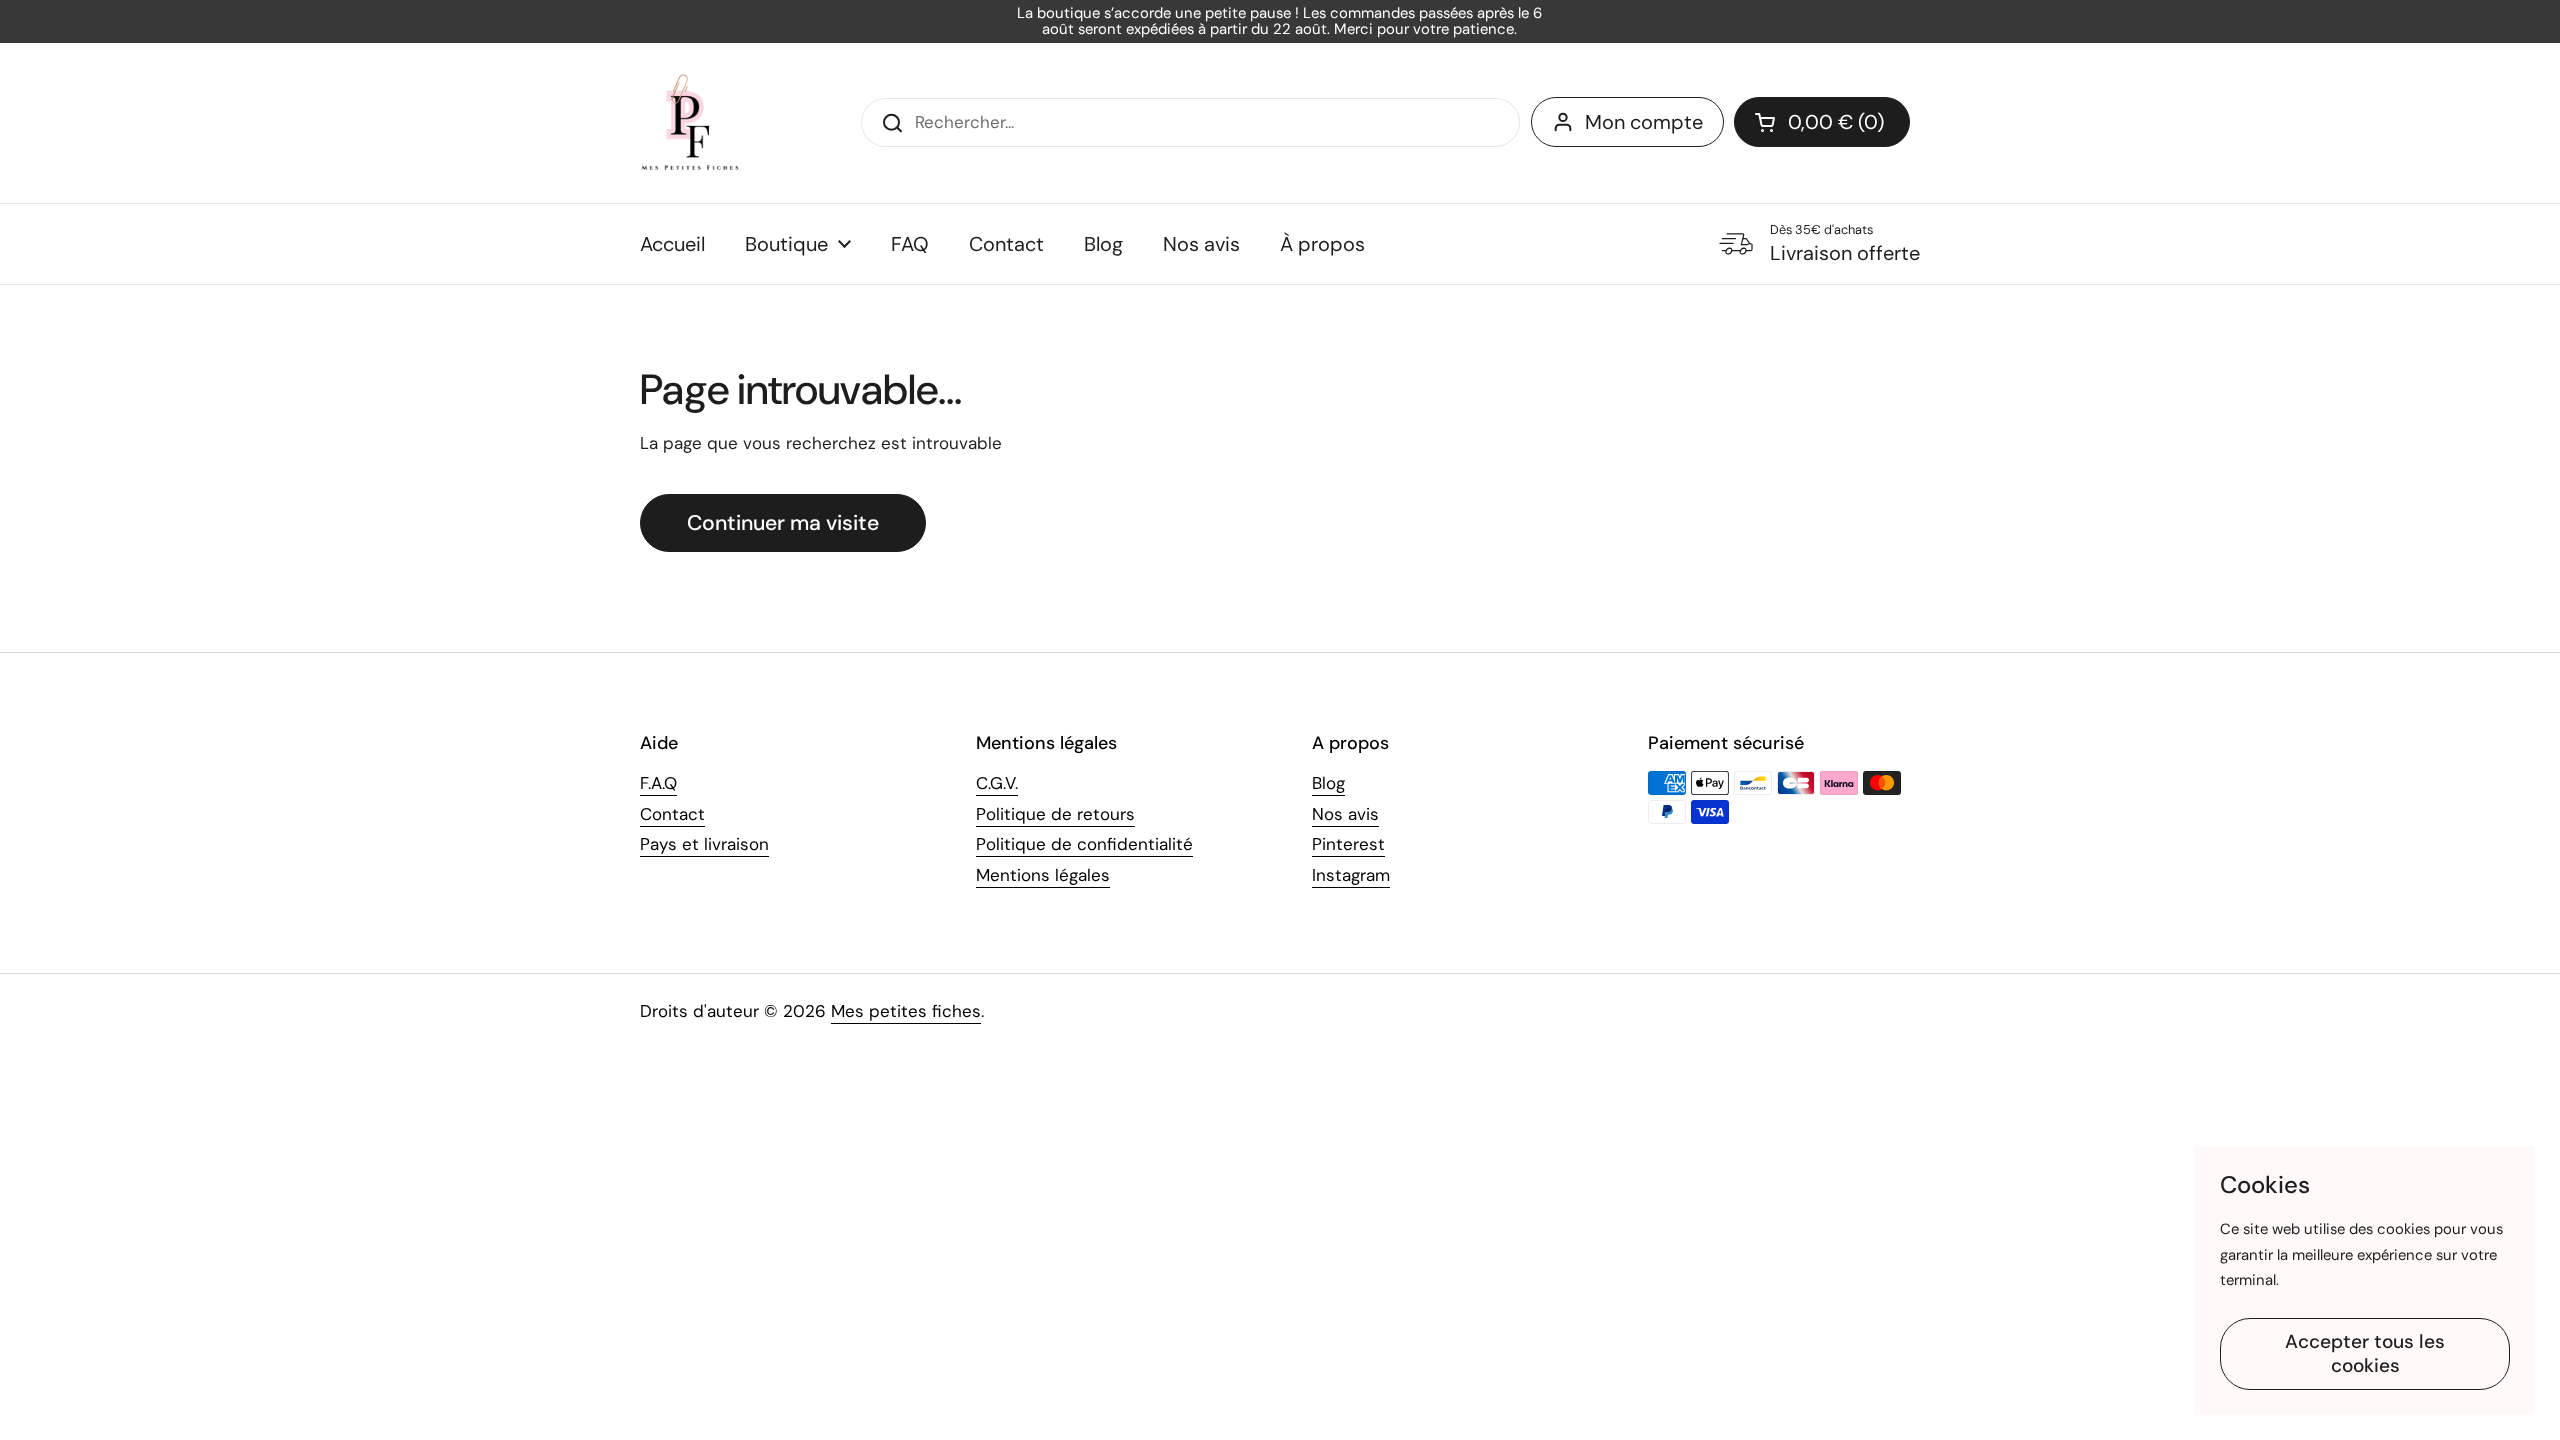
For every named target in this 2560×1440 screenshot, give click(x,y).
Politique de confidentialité (1084, 844)
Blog (1328, 783)
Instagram (1351, 875)
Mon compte (1644, 122)
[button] (1822, 122)
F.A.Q (658, 783)
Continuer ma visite (783, 523)
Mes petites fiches (906, 1011)
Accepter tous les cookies (2365, 1353)
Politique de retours (1055, 814)
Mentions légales (1043, 875)
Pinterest (1348, 844)
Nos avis (1345, 814)
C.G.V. (997, 783)
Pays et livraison (704, 844)
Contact (672, 814)
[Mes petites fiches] (690, 123)
